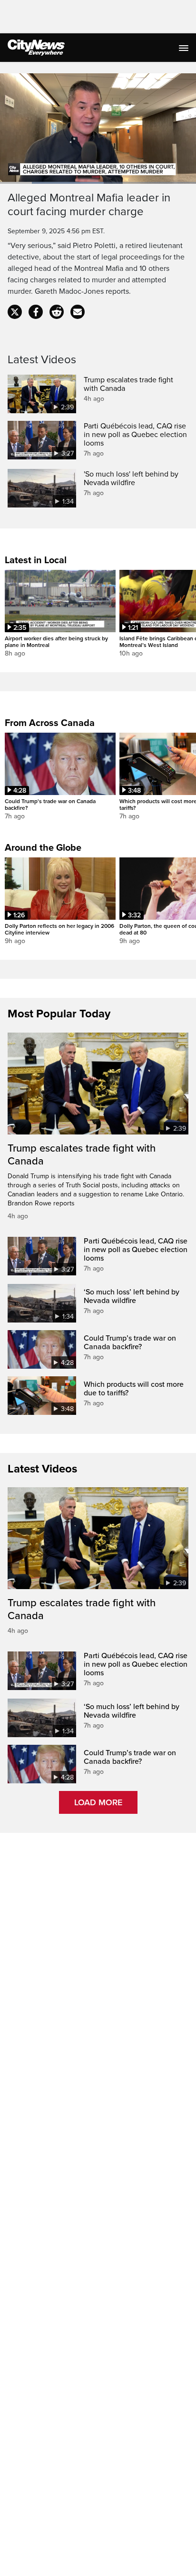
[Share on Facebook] (36, 312)
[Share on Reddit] (57, 312)
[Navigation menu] (185, 48)
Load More (98, 1802)
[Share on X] (15, 312)
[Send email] (78, 312)
